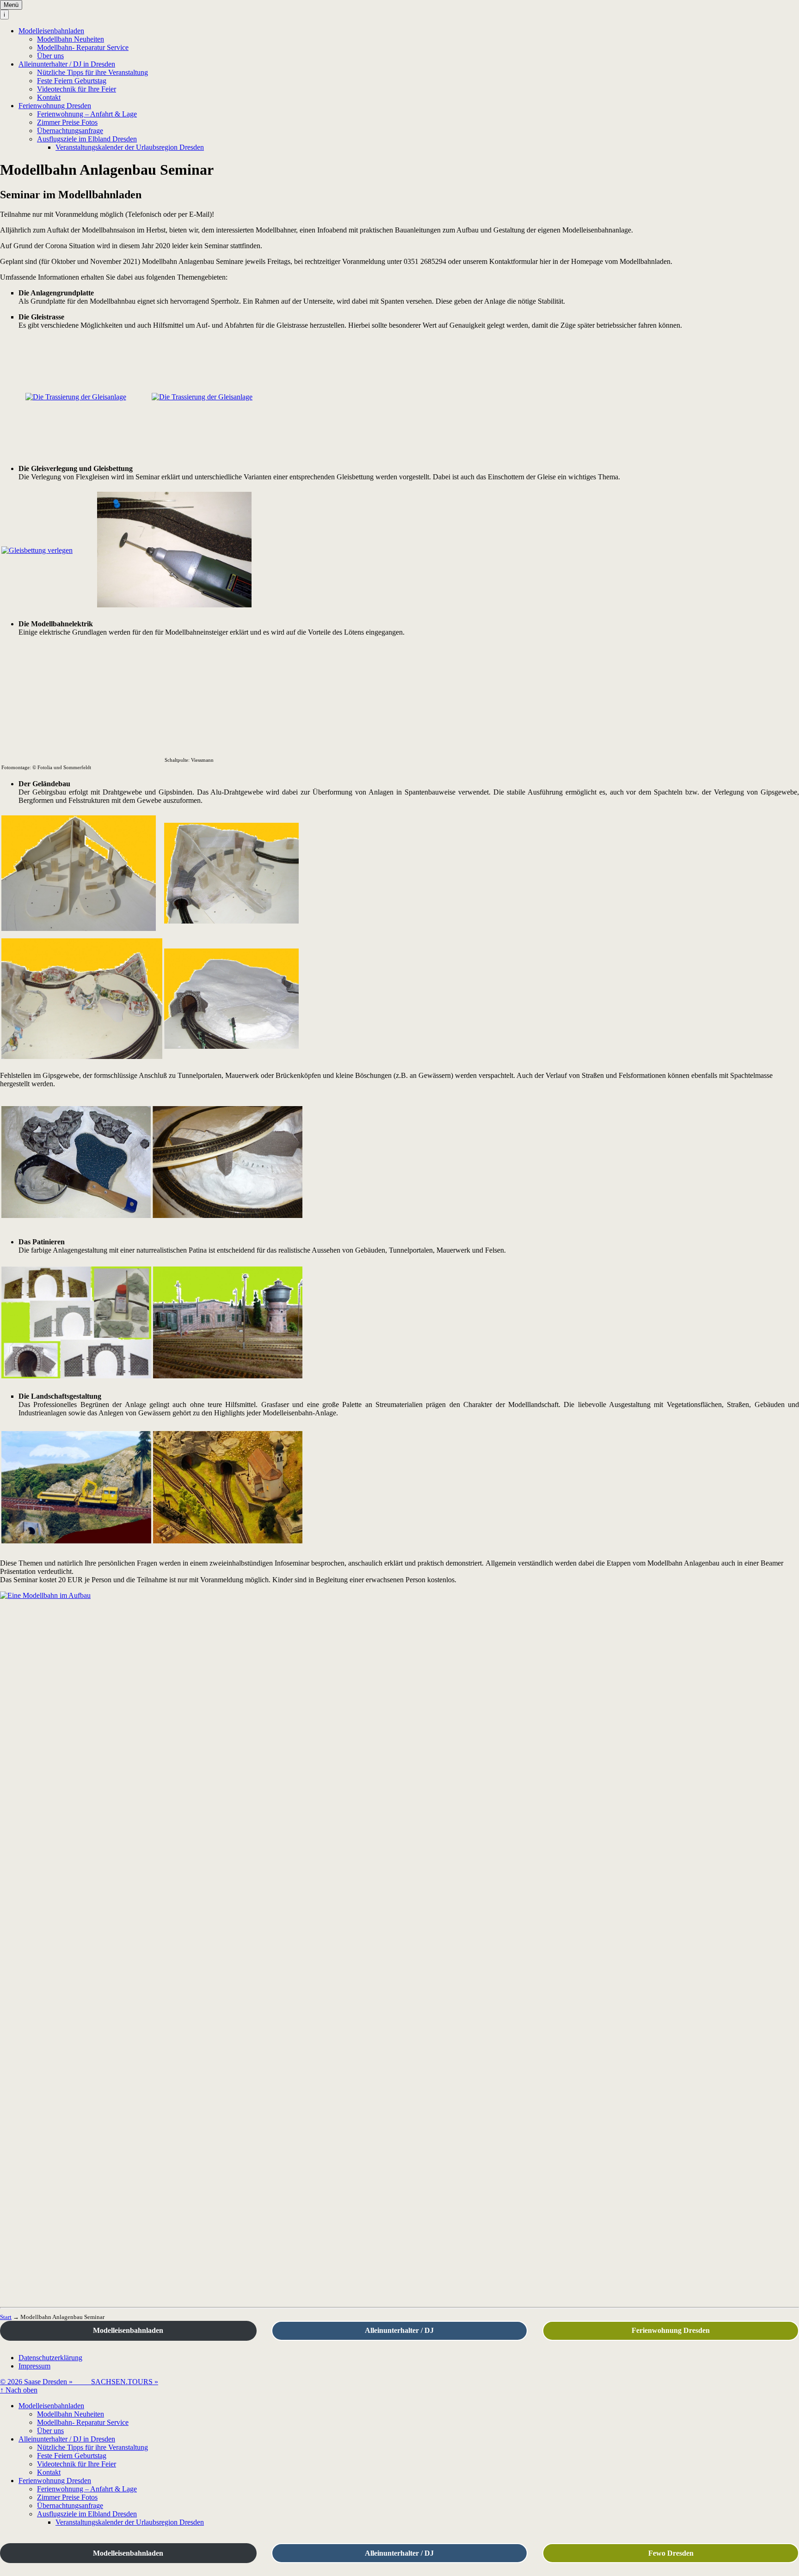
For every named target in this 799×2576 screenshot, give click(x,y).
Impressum (34, 2366)
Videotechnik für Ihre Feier (77, 89)
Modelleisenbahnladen (51, 31)
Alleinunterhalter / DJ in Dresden (67, 64)
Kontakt (49, 97)
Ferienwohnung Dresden (55, 106)
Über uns (50, 56)
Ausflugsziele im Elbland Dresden (87, 139)
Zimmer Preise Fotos (67, 122)
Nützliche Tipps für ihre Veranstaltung (92, 72)
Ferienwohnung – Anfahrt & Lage (87, 114)
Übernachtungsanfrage (70, 131)
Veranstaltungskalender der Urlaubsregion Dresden (130, 147)
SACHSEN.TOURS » (125, 2382)
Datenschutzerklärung (50, 2358)
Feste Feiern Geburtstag (72, 81)
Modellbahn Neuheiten (71, 39)
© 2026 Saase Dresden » (46, 2382)
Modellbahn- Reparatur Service (83, 47)
